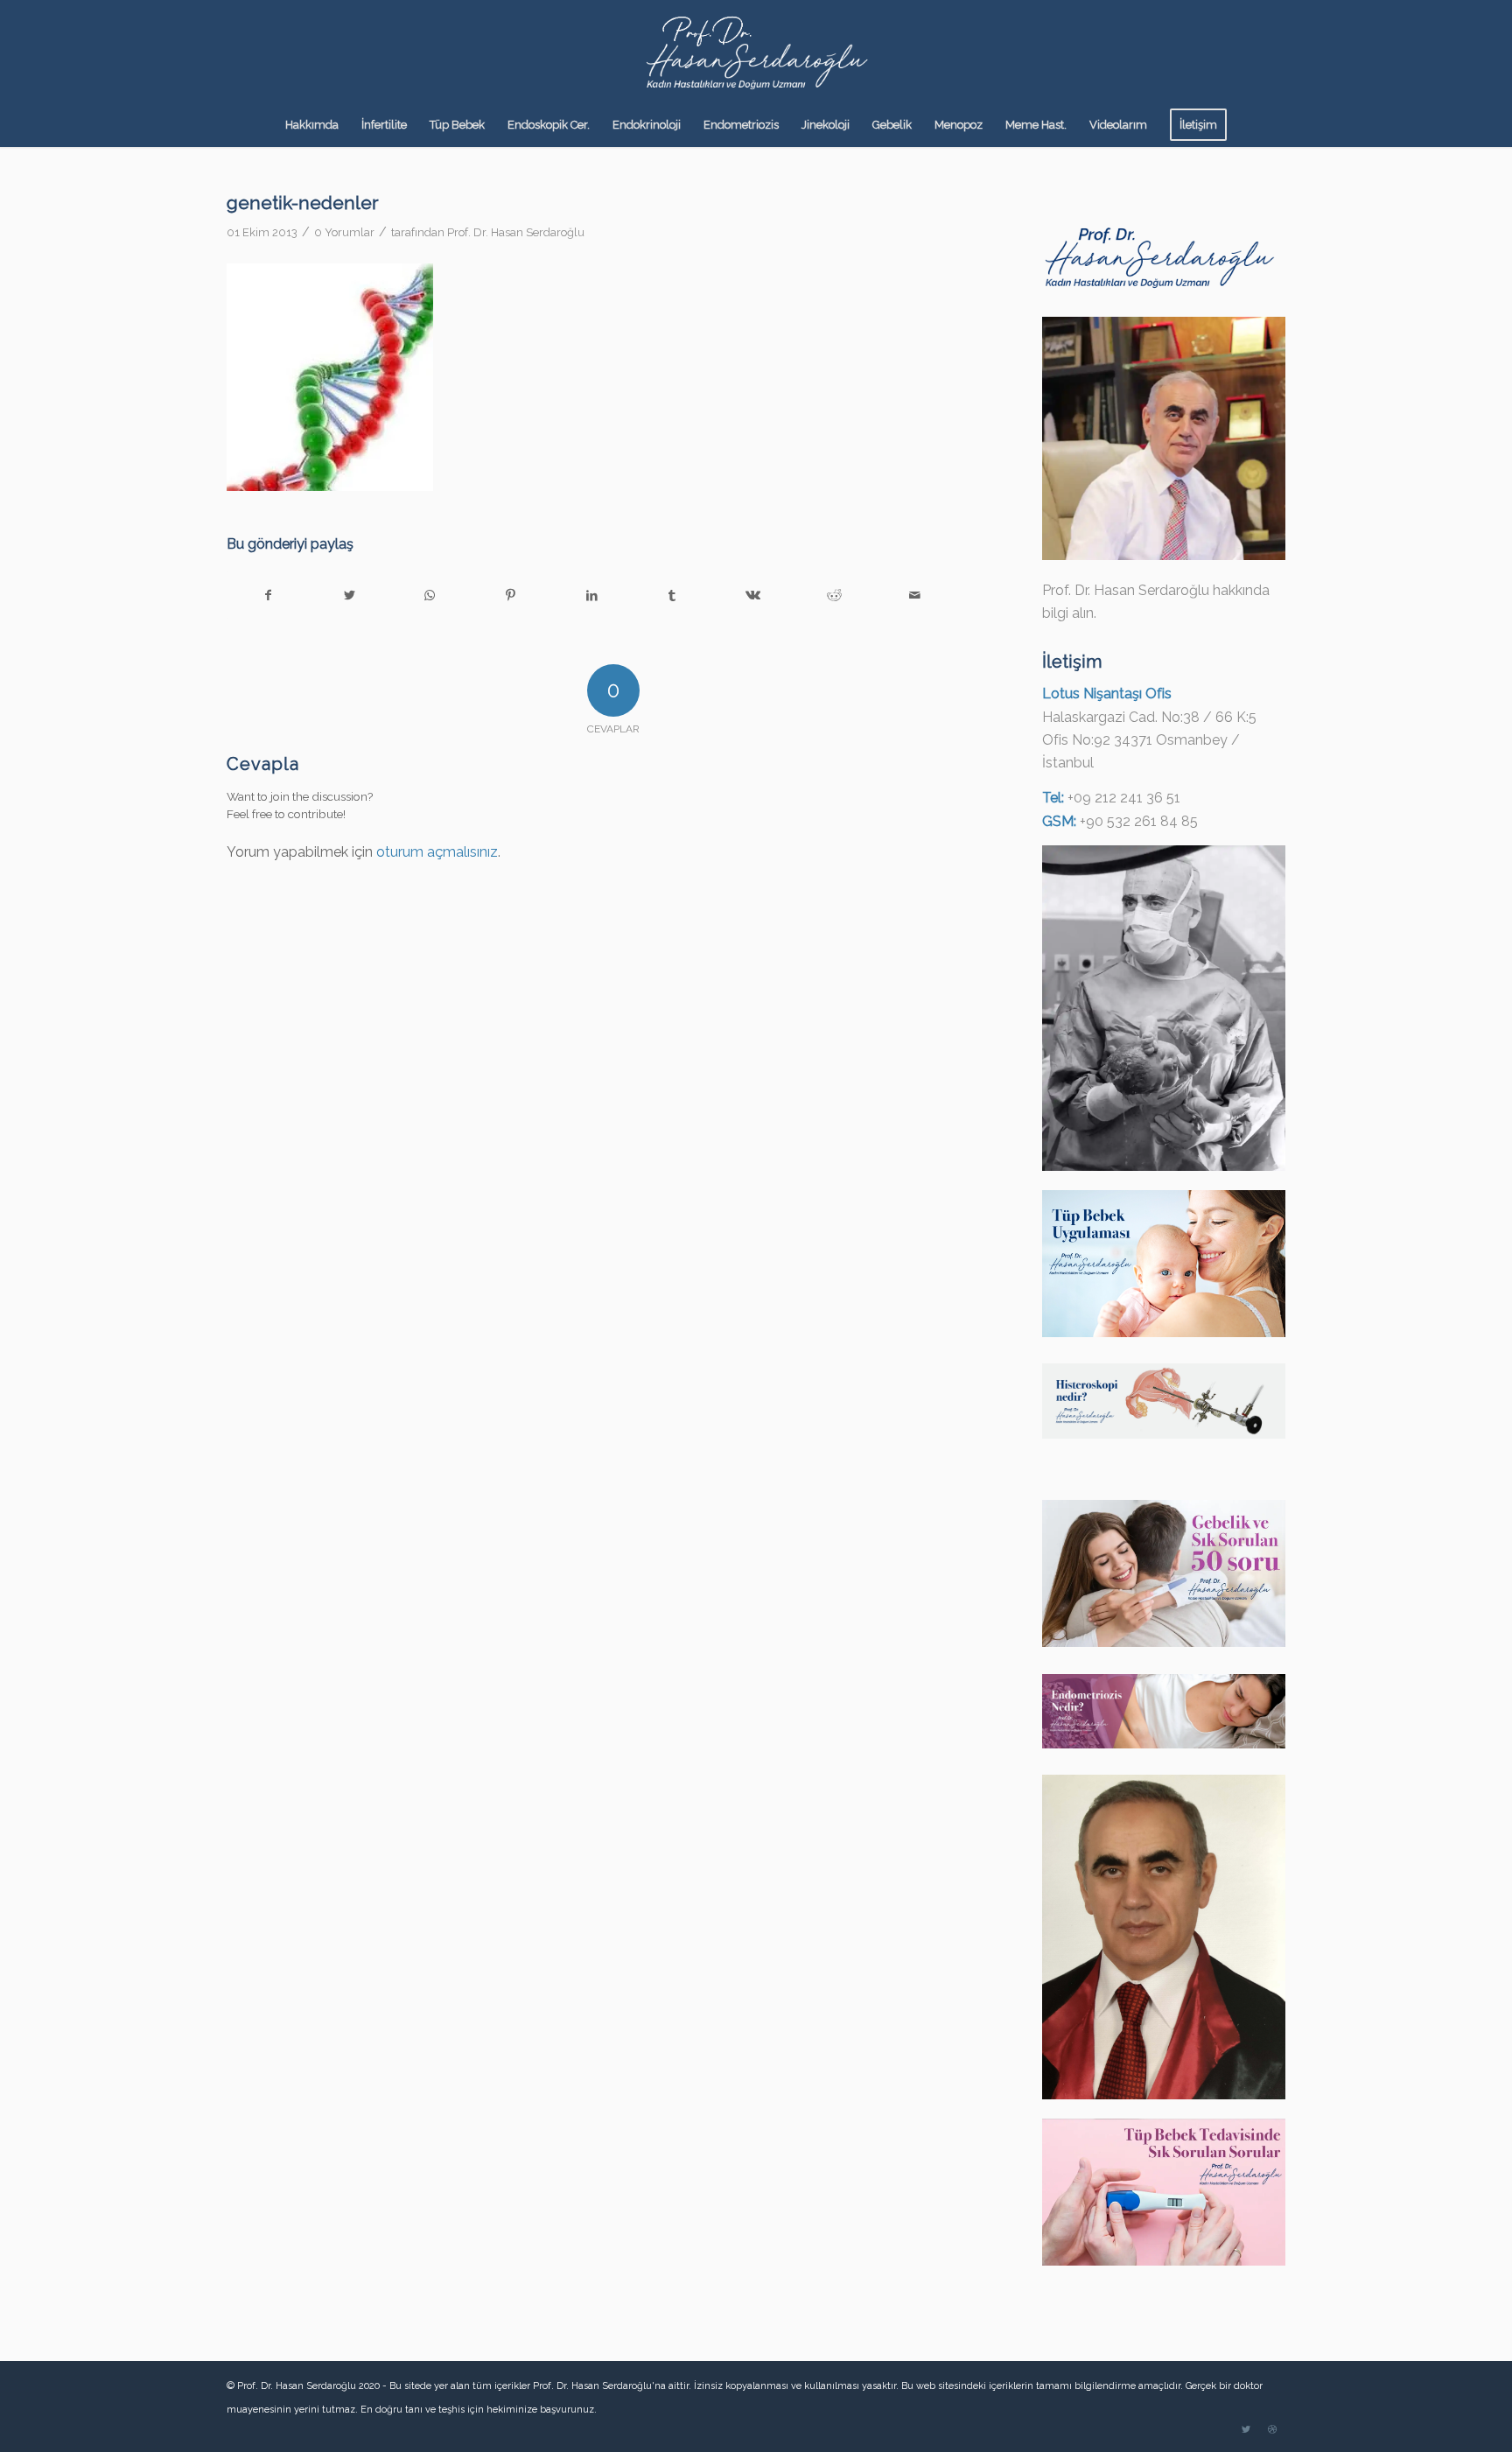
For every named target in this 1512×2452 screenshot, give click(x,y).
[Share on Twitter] (349, 595)
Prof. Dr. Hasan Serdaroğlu (516, 232)
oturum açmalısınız (437, 852)
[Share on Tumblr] (672, 595)
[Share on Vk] (753, 595)
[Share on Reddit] (834, 595)
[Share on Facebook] (268, 595)
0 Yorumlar (344, 232)
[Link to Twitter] (1246, 2430)
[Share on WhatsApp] (430, 595)
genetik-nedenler (303, 203)
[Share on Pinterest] (511, 595)
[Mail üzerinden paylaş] (915, 595)
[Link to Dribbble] (1272, 2430)
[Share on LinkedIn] (591, 595)
